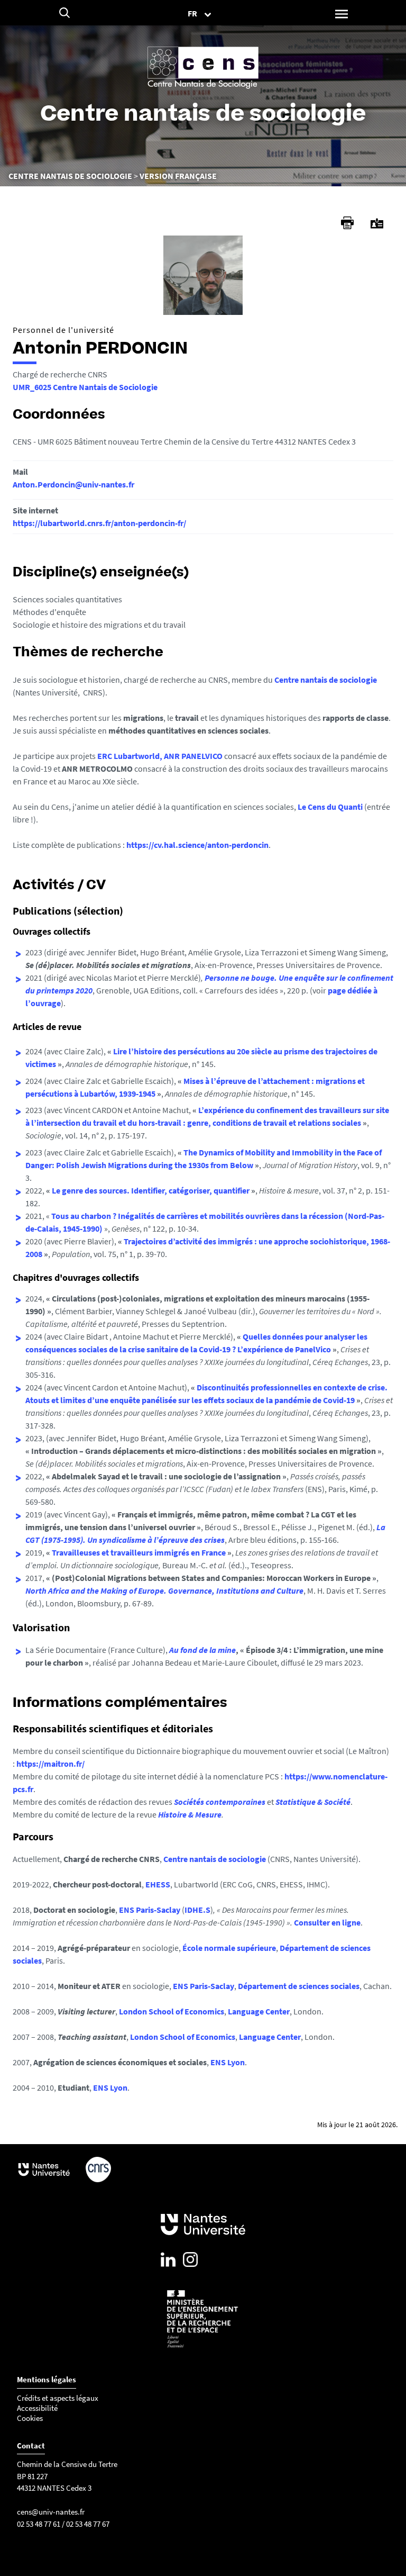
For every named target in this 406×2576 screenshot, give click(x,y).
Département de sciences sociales (299, 1986)
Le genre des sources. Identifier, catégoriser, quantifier (151, 1190)
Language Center (259, 2011)
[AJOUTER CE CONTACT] (377, 224)
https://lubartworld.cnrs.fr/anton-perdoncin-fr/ (99, 523)
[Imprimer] (347, 223)
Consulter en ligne (327, 1922)
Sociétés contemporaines (220, 1802)
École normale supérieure (229, 1948)
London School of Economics (172, 2011)
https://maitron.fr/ (50, 1764)
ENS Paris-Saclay (150, 1910)
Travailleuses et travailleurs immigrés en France (139, 1552)
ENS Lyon (228, 2062)
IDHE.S (197, 1910)
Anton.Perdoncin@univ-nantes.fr (73, 484)
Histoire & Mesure (190, 1814)
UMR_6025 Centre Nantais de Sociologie (85, 387)
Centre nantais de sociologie (326, 680)
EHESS (158, 1884)
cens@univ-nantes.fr (51, 2512)
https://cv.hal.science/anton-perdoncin (197, 845)
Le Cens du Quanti (330, 807)
